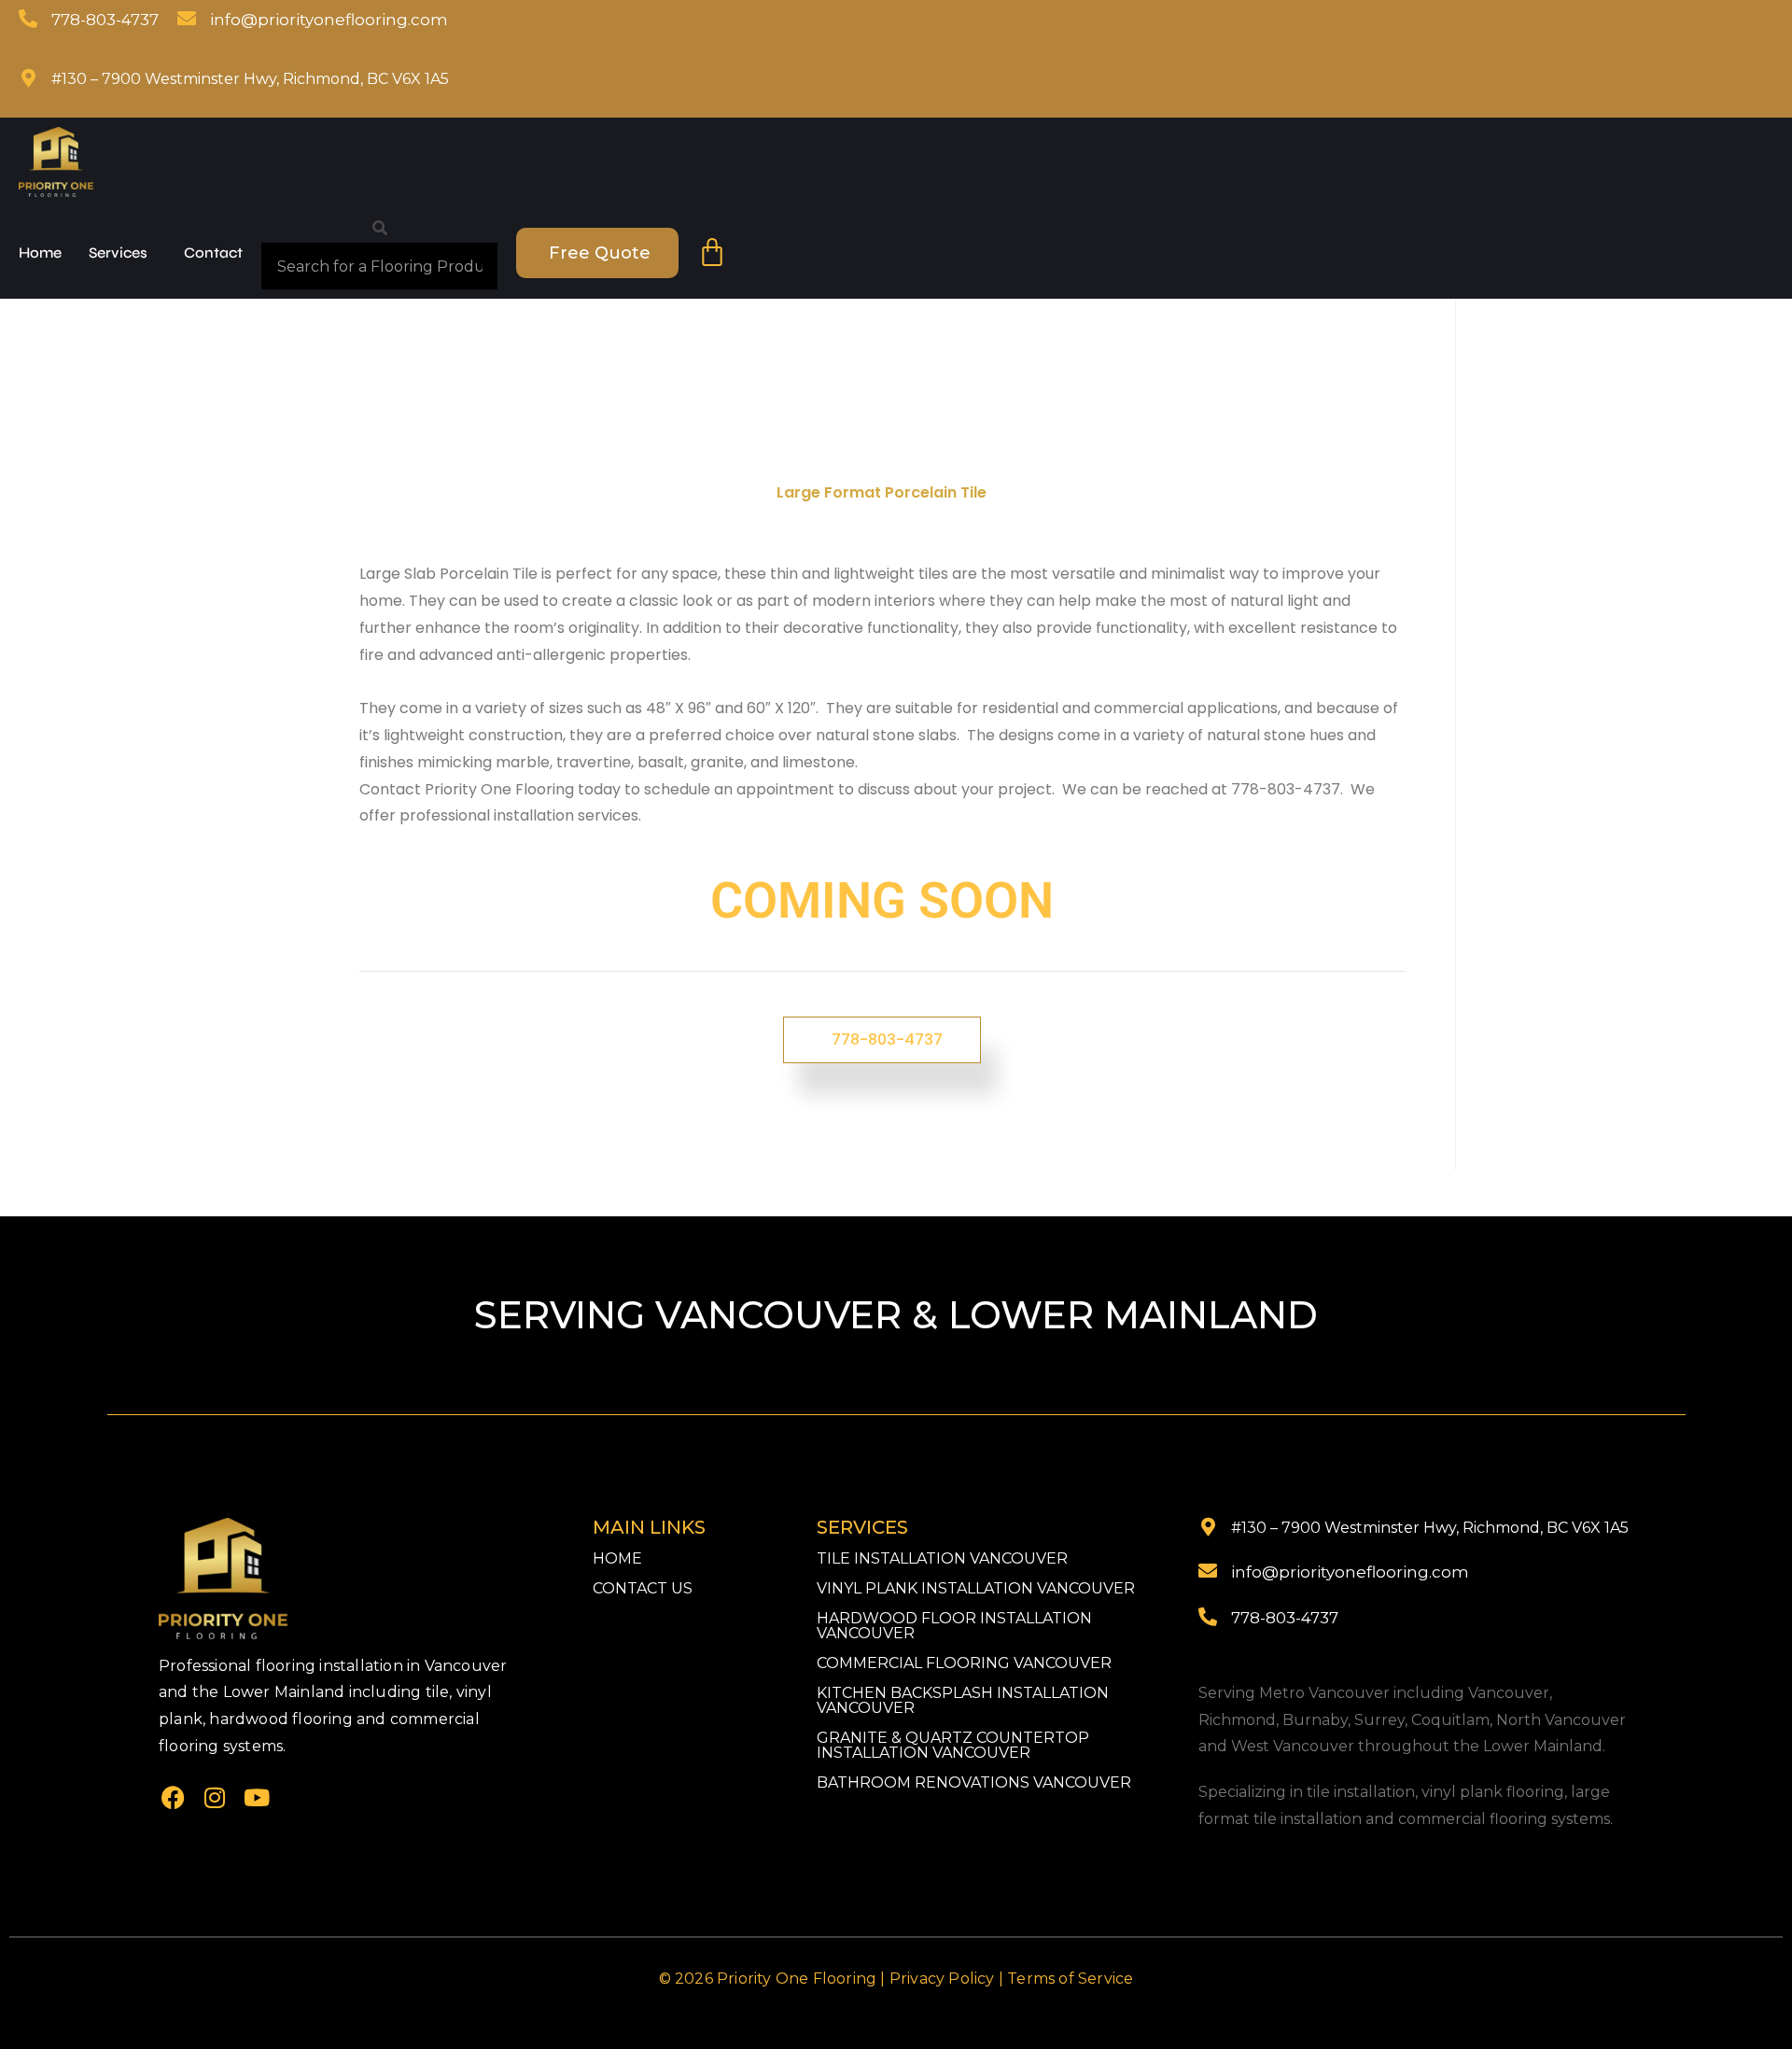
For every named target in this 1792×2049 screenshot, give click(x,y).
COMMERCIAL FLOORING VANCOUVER (964, 1663)
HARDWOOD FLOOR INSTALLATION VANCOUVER (954, 1626)
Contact (213, 253)
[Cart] (712, 253)
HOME (617, 1558)
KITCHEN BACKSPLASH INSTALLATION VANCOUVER (963, 1700)
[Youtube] (257, 1798)
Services (118, 253)
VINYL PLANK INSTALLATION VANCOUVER (976, 1588)
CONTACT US (643, 1588)
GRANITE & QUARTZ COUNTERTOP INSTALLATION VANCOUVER (953, 1745)
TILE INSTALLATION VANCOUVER (942, 1558)
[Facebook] (173, 1798)
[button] (123, 253)
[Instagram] (215, 1798)
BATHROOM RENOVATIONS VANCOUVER (974, 1782)
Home (40, 253)
